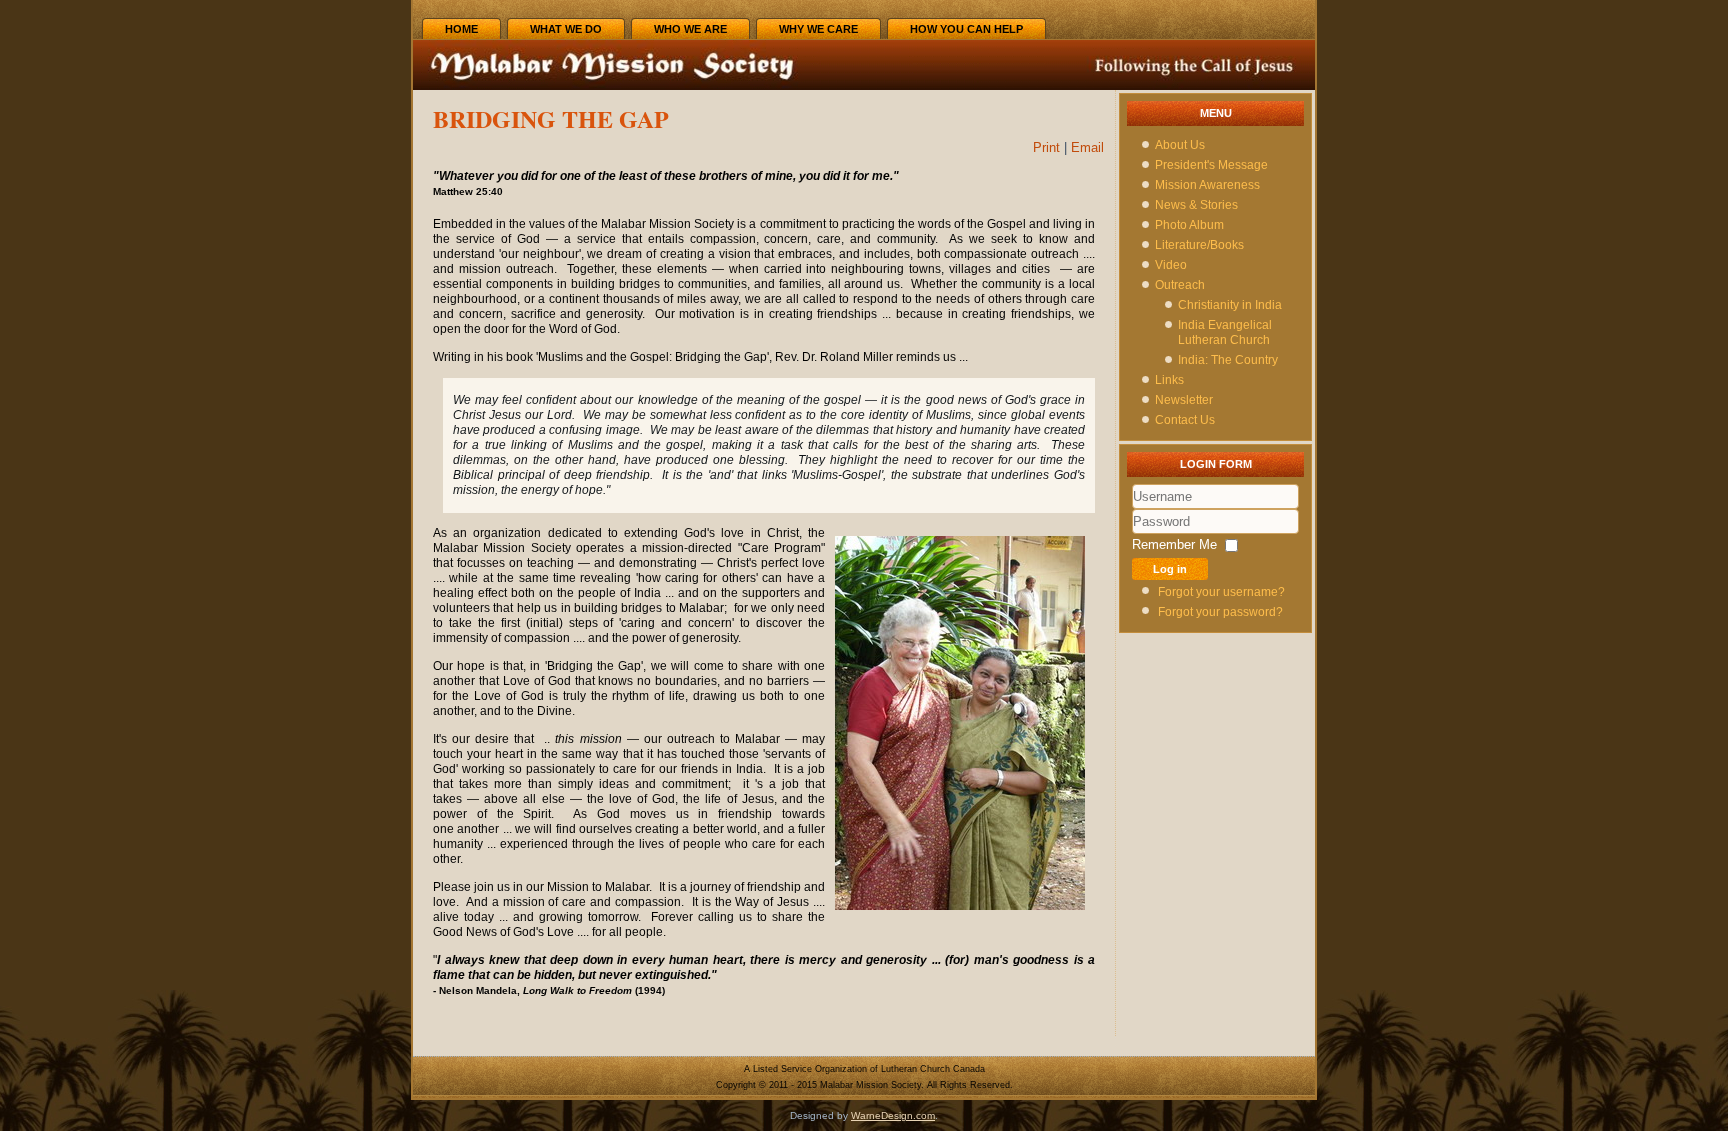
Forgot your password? (1220, 612)
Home (461, 29)
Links (1169, 380)
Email (1087, 147)
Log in (1170, 569)
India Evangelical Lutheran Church (1225, 332)
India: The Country (1228, 360)
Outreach (1180, 285)
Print (1048, 147)
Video (1171, 265)
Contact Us (1185, 420)
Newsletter (1184, 400)
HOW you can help (966, 29)
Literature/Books (1199, 245)
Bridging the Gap (551, 118)
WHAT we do (566, 29)
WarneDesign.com (893, 1115)
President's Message (1211, 165)
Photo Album (1189, 225)
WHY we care (818, 29)
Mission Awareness (1207, 185)
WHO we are (690, 29)
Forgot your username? (1221, 592)
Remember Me (1174, 544)
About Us (1180, 145)
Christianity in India (1230, 305)
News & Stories (1196, 205)
